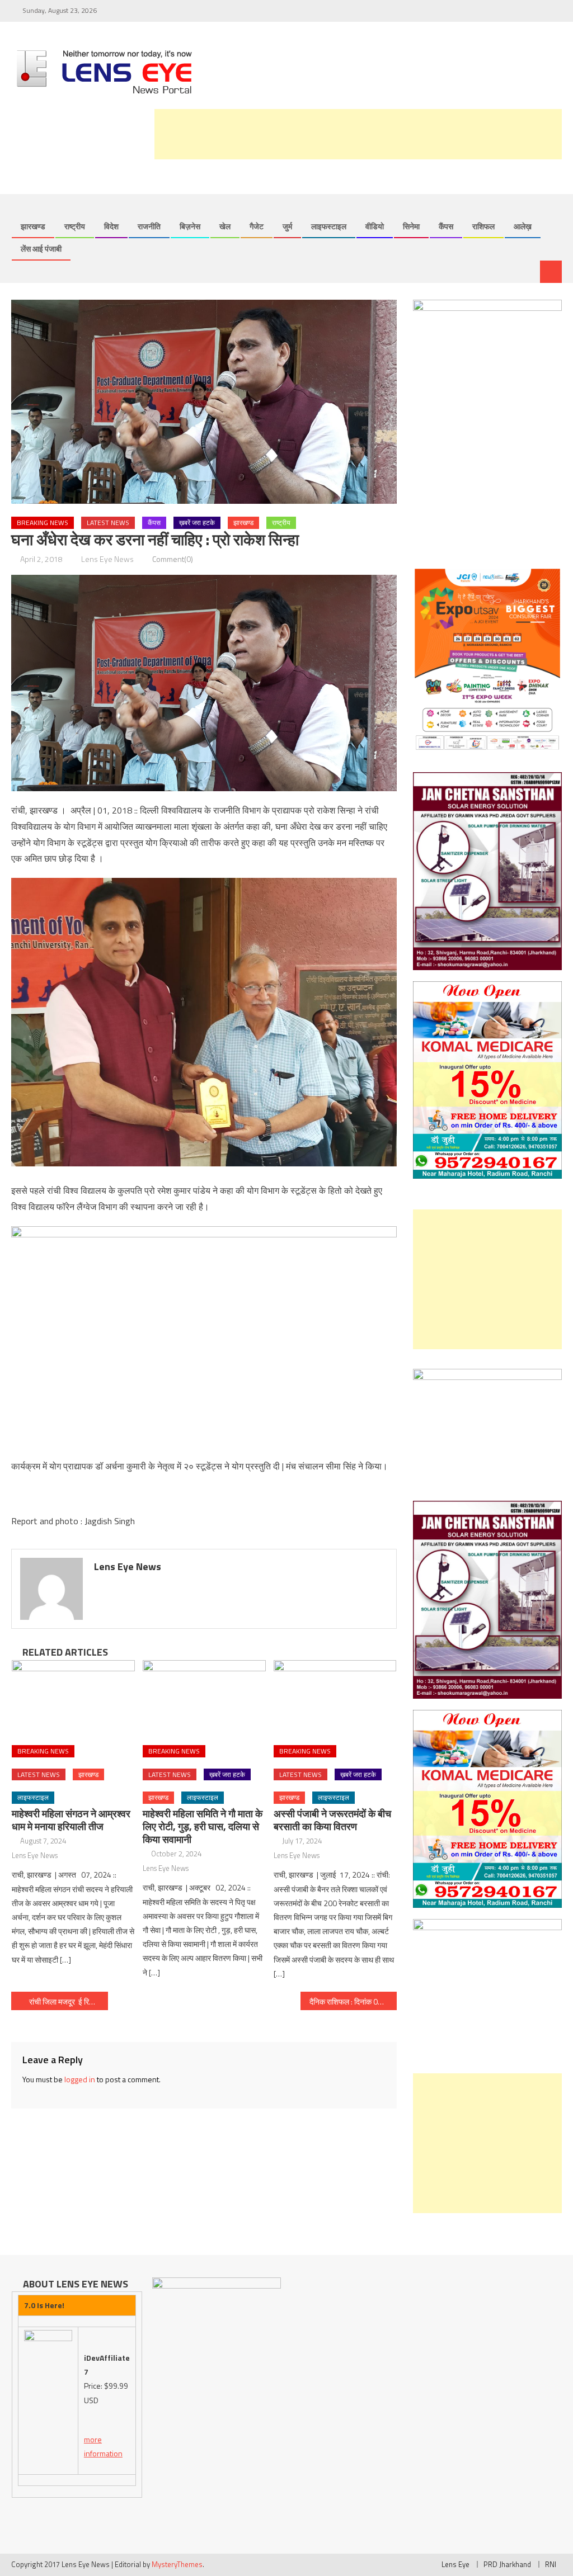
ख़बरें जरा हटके (197, 523)
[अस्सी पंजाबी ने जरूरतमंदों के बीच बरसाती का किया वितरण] (335, 1698)
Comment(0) (173, 559)
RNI (551, 2564)
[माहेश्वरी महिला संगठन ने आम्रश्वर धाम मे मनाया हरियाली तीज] (73, 1698)
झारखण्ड (33, 226)
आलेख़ (523, 226)
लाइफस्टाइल (329, 226)
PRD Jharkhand (507, 2564)
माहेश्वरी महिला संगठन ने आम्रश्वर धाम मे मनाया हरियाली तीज (71, 1820)
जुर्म (287, 226)
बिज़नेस (190, 226)
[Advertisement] (358, 134)
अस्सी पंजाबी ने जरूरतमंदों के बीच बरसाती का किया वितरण (332, 1820)
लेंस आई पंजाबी (41, 249)
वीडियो (375, 226)
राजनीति (149, 226)
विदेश (111, 226)
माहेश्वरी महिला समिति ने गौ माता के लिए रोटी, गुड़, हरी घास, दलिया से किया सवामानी (203, 1826)
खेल (225, 226)
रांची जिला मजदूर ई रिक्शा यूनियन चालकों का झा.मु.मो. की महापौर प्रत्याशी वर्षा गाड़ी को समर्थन (68, 2001)
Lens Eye (455, 2564)
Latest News (108, 523)
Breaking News (43, 523)
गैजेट (257, 226)
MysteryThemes (177, 2564)
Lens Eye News (107, 559)
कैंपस (446, 226)
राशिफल (483, 226)
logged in (80, 2079)
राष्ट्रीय (75, 226)
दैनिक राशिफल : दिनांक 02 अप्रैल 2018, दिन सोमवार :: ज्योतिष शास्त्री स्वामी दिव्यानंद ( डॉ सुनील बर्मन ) (353, 2001)
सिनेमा (411, 226)
